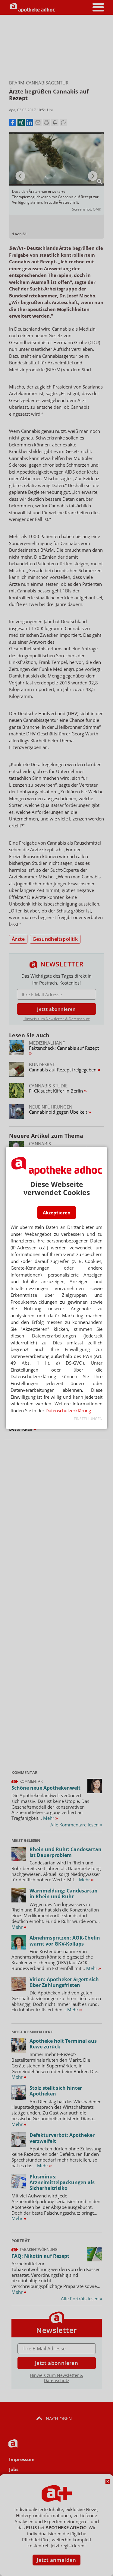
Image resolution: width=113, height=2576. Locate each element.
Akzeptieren (57, 1213)
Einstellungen (88, 1419)
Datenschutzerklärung (68, 1410)
